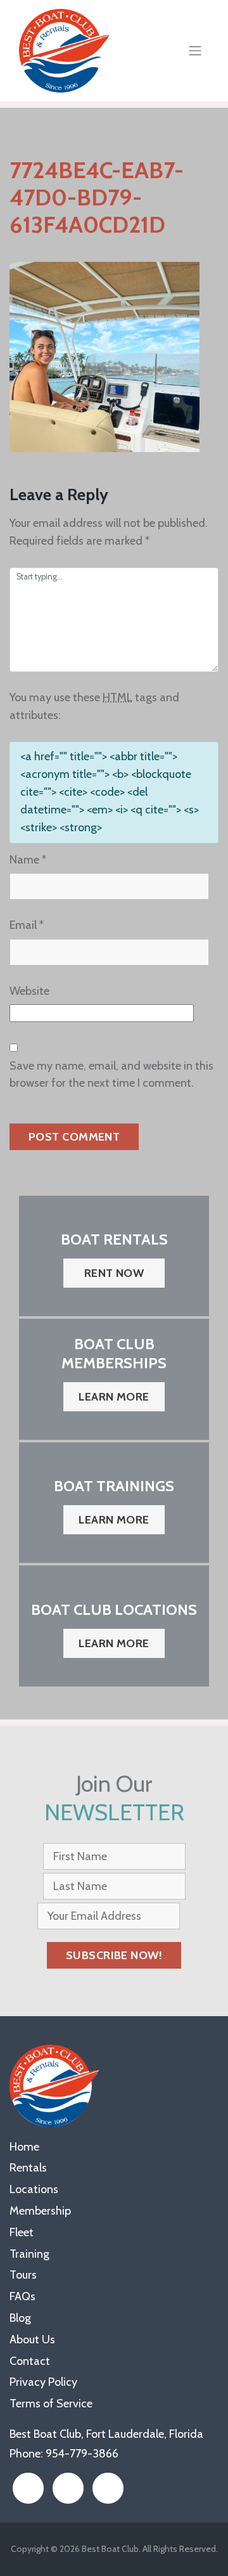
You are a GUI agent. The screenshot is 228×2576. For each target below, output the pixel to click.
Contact (30, 2361)
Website (29, 991)
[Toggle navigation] (195, 51)
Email (27, 925)
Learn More (114, 1397)
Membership (40, 2211)
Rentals (28, 2168)
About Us (32, 2340)
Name (28, 860)
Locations (34, 2189)
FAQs (22, 2296)
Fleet (22, 2232)
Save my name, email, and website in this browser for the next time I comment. (111, 1075)
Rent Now (114, 1273)
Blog (20, 2318)
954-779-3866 (82, 2454)
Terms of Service (51, 2404)
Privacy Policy (43, 2382)
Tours (23, 2275)
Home (24, 2147)
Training (29, 2254)
